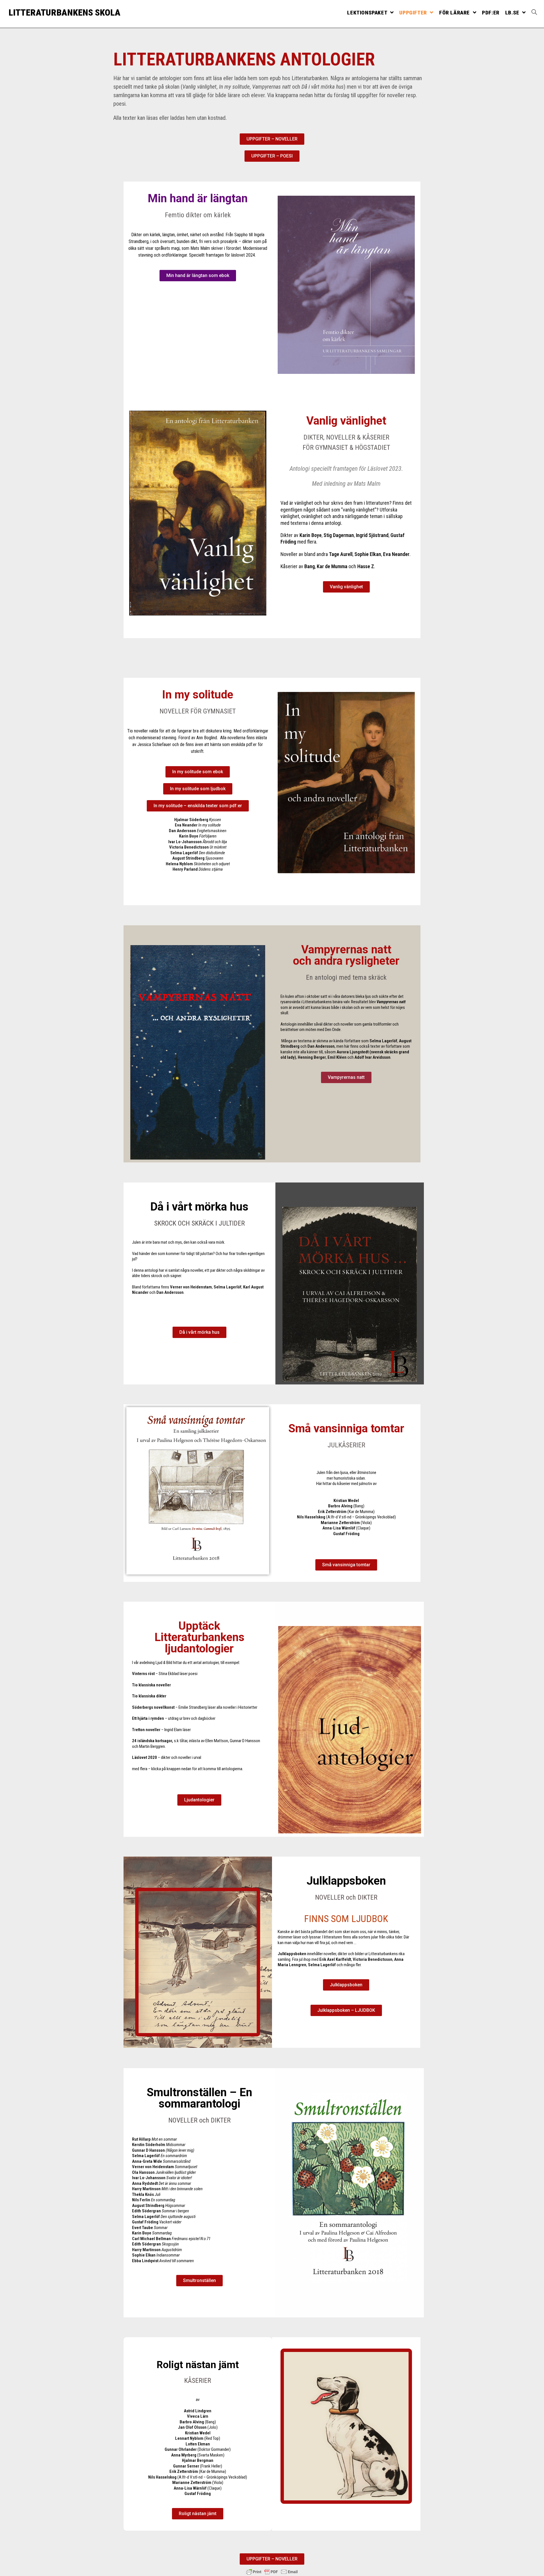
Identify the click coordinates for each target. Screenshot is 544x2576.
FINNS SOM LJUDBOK (346, 1919)
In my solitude (198, 695)
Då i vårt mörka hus (199, 1207)
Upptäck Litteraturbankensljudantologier (199, 1637)
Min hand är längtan (198, 198)
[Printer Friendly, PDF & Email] (272, 2572)
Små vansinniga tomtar (346, 1428)
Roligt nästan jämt (198, 2365)
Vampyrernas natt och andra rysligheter (346, 955)
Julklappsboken (346, 1881)
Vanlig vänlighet (346, 421)
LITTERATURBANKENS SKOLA (64, 12)
